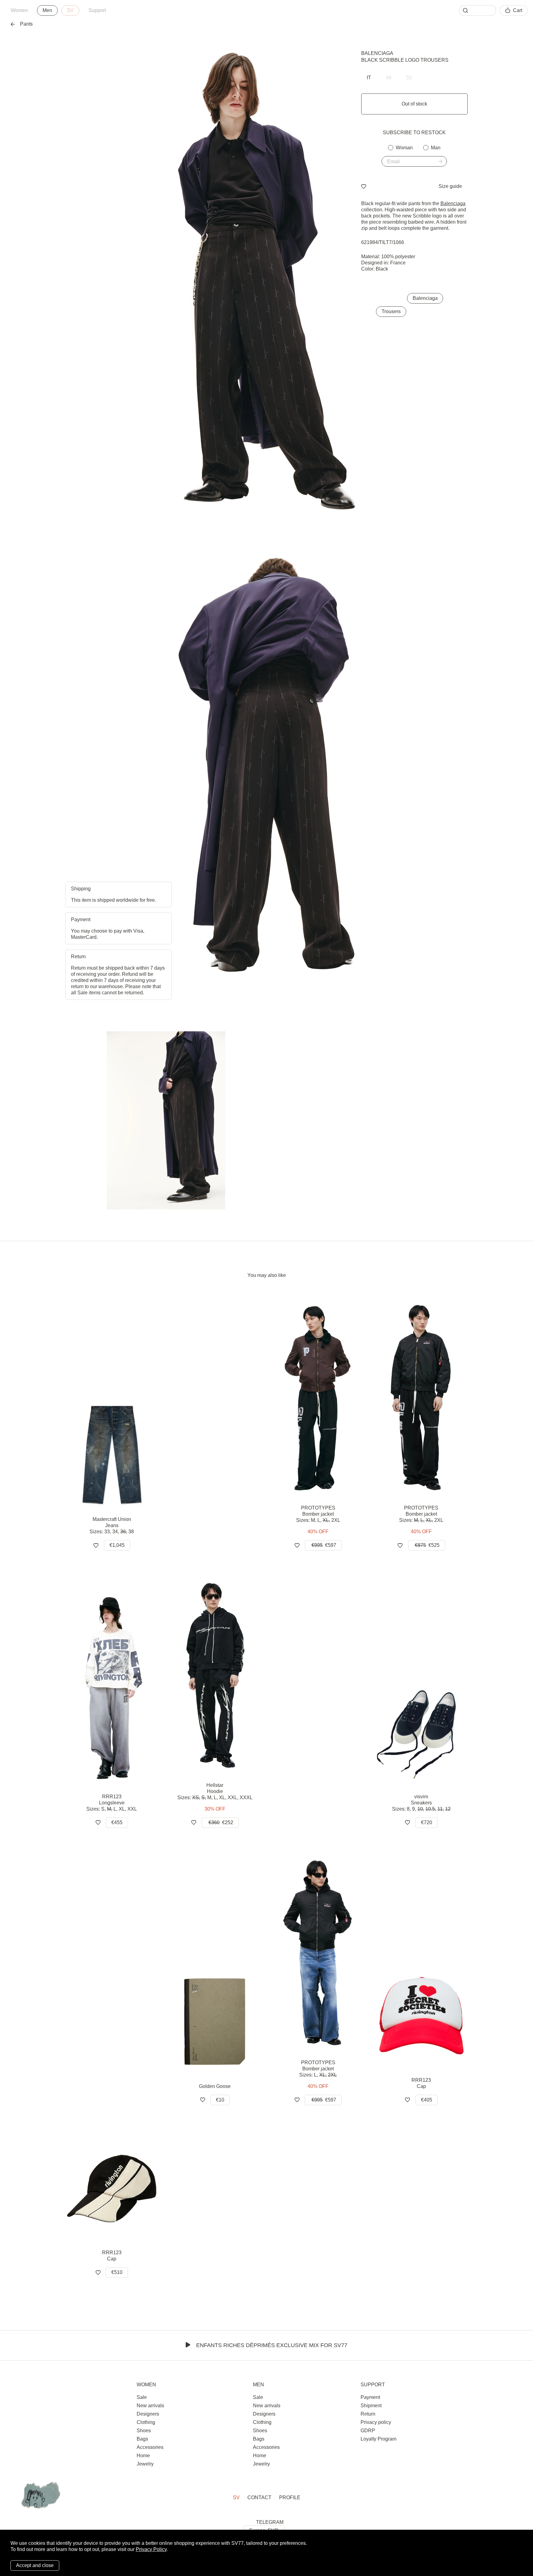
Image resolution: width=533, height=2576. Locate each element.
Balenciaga (377, 53)
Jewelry (145, 2464)
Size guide (450, 186)
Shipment (371, 2406)
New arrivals (150, 2406)
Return (368, 2414)
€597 (324, 1545)
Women (19, 10)
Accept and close (35, 2565)
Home (143, 2456)
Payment (370, 2397)
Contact (259, 2497)
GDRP (368, 2431)
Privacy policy (376, 2422)
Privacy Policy (151, 2549)
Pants (26, 24)
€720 (427, 1822)
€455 (117, 1822)
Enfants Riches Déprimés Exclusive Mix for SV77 (272, 2345)
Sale (142, 2397)
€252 (221, 1822)
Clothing (146, 2422)
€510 (117, 2272)
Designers (148, 2414)
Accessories (150, 2447)
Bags (142, 2439)
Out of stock (414, 104)
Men (47, 10)
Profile (290, 2497)
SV (70, 10)
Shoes (144, 2431)
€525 (427, 1545)
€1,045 (117, 1545)
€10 (220, 2100)
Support (97, 10)
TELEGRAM (270, 2522)
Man (436, 148)
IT (369, 78)
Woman (404, 148)
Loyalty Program (378, 2439)
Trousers (391, 311)
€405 (427, 2100)
